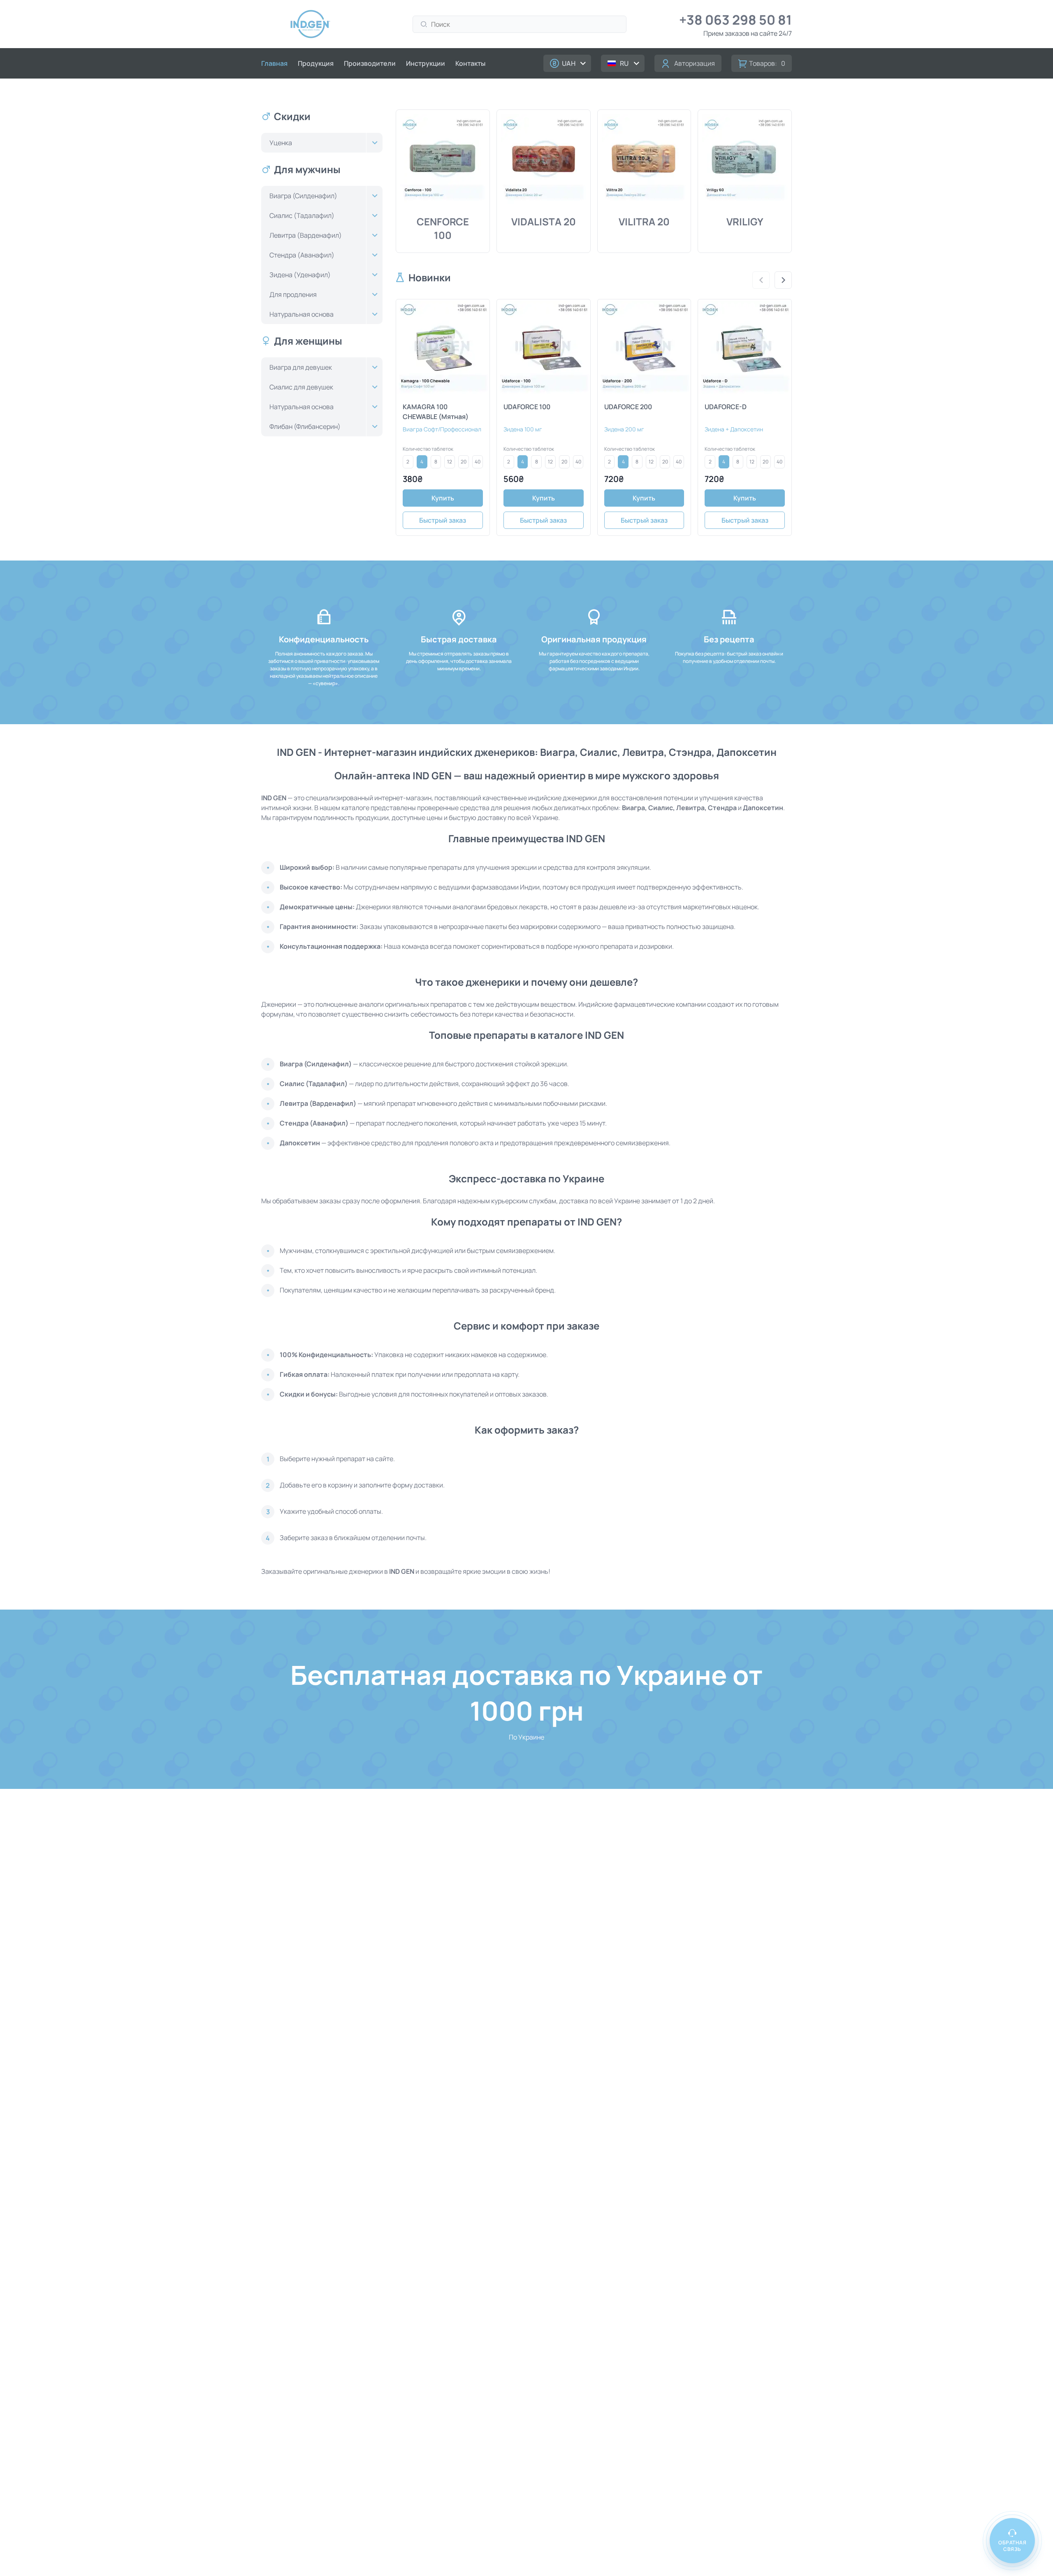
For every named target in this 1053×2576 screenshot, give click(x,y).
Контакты (470, 63)
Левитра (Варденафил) (306, 235)
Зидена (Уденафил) (300, 275)
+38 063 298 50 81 (735, 20)
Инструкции (426, 63)
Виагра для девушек (301, 367)
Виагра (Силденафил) (303, 196)
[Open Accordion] (374, 143)
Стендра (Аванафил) (302, 255)
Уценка (281, 143)
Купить (443, 498)
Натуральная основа (302, 314)
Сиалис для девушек (301, 387)
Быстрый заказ (443, 520)
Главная (274, 63)
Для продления (293, 294)
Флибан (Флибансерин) (305, 426)
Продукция (316, 63)
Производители (370, 63)
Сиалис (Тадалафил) (302, 215)
